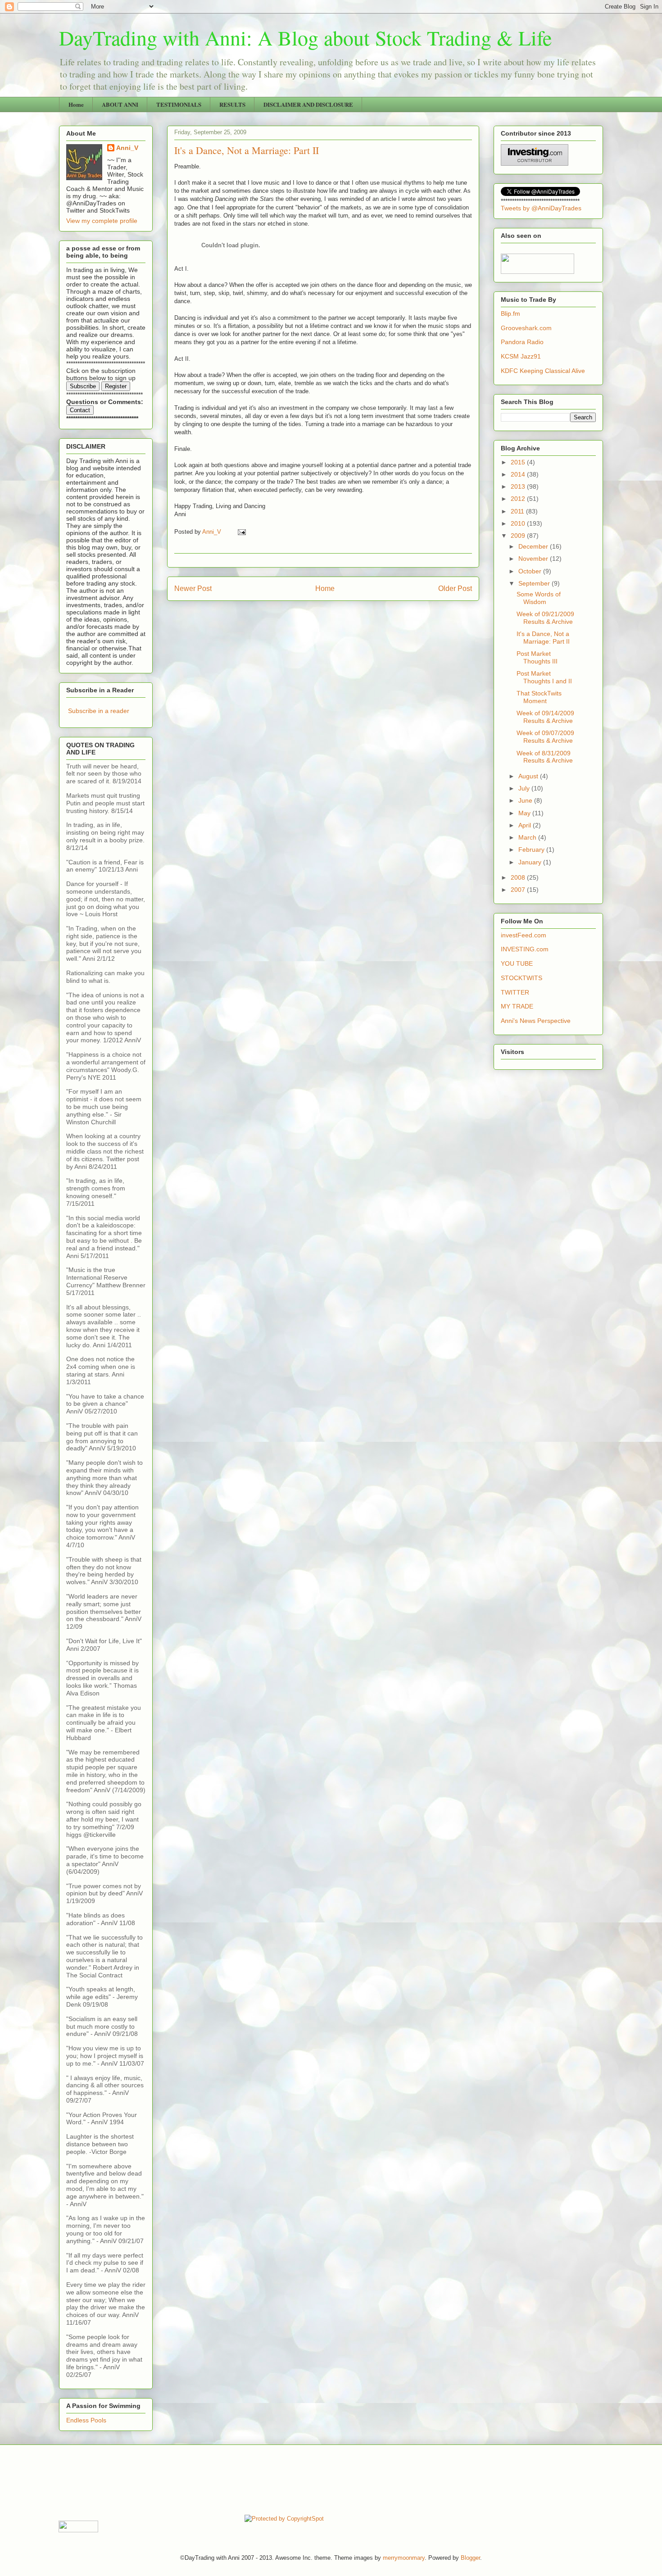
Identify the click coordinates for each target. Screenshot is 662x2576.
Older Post (455, 588)
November (534, 559)
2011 (518, 511)
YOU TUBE (517, 963)
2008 (519, 877)
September (535, 583)
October (531, 571)
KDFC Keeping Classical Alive (543, 371)
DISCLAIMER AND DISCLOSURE (308, 104)
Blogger (470, 2558)
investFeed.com (524, 935)
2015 (519, 462)
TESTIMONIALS (179, 104)
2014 (519, 474)
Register (116, 386)
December (534, 546)
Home (76, 104)
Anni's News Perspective (536, 1021)
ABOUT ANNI (120, 104)
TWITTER (515, 992)
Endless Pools (86, 2420)
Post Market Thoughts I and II (544, 677)
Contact (80, 410)
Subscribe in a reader (99, 711)
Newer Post (193, 588)
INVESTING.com (525, 949)
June (526, 800)
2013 (519, 486)
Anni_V (127, 148)
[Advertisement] (222, 2479)
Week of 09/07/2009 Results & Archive (545, 737)
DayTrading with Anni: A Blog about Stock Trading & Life (305, 37)
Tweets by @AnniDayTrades (541, 208)
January (531, 862)
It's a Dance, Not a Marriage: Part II (543, 638)
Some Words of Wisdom (539, 598)
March (528, 837)
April (526, 825)
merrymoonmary (404, 2558)
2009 (519, 536)
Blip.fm (510, 313)
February (532, 850)
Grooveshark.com (526, 328)
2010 (519, 523)
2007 (519, 890)
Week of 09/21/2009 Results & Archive (545, 618)
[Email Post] (241, 532)
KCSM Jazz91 (521, 356)
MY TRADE (517, 1006)
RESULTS (232, 104)
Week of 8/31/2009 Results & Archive (545, 757)
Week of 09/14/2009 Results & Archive (545, 717)
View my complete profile (102, 221)
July (525, 788)
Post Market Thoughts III (537, 657)
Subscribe (83, 386)
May (525, 813)
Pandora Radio (522, 342)
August (529, 776)
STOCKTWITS (521, 978)
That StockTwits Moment (539, 697)
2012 (519, 499)
